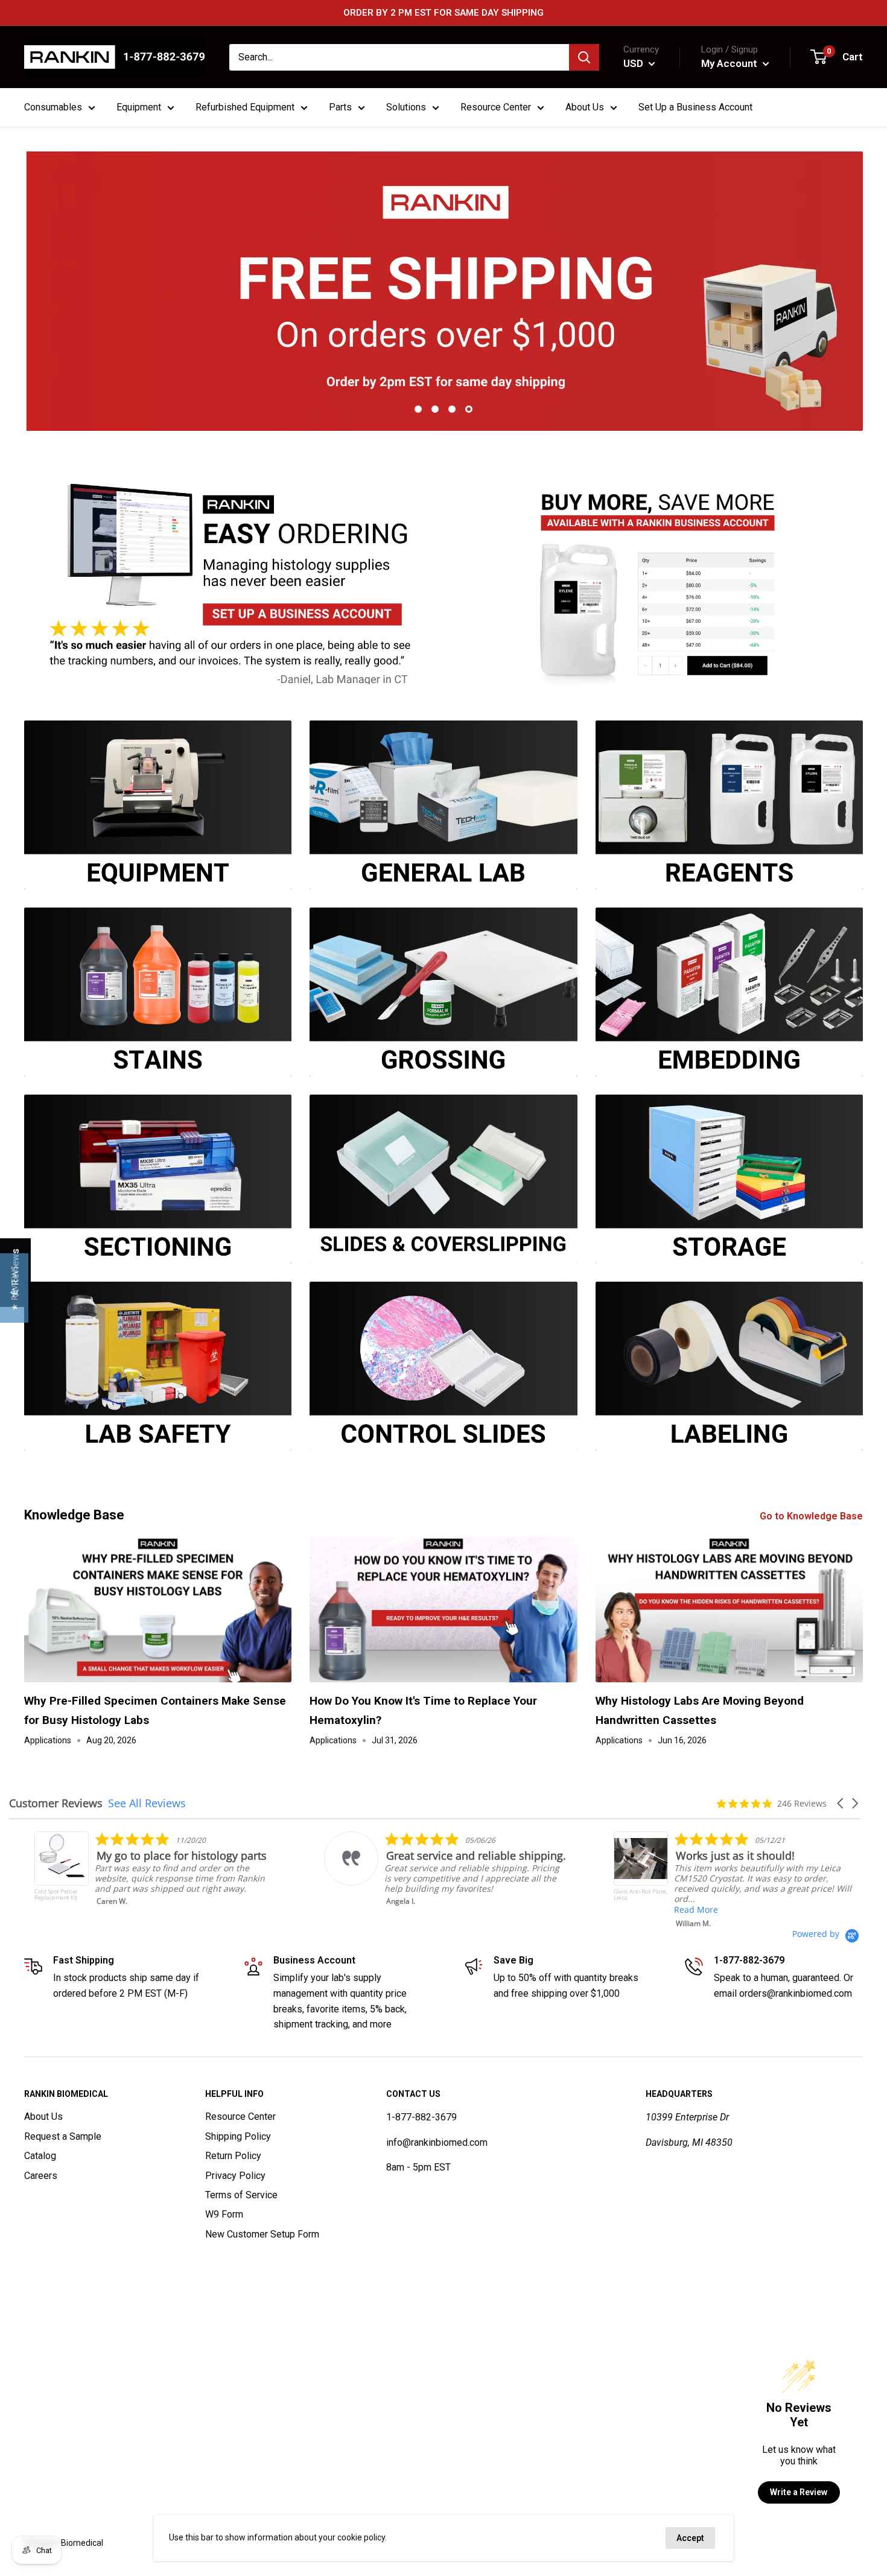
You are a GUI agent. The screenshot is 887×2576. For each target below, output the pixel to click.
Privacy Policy (235, 2176)
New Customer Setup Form (262, 2234)
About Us (43, 2116)
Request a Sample (63, 2136)
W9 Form (224, 2214)
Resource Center (240, 2116)
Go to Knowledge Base (812, 1516)
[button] (841, 1803)
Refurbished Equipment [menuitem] (245, 107)
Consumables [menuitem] (53, 107)
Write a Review (799, 2492)
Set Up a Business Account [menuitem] (695, 107)
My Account (730, 63)
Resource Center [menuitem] (496, 107)
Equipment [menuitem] (139, 107)
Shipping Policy (238, 2136)
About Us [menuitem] (585, 107)
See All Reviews (147, 1803)
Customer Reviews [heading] (56, 1803)
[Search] (584, 57)
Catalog (40, 2156)
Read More (564, 1910)
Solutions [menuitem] (406, 107)
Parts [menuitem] (340, 107)
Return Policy (233, 2156)
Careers (41, 2176)
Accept (690, 2538)
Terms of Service (241, 2195)
